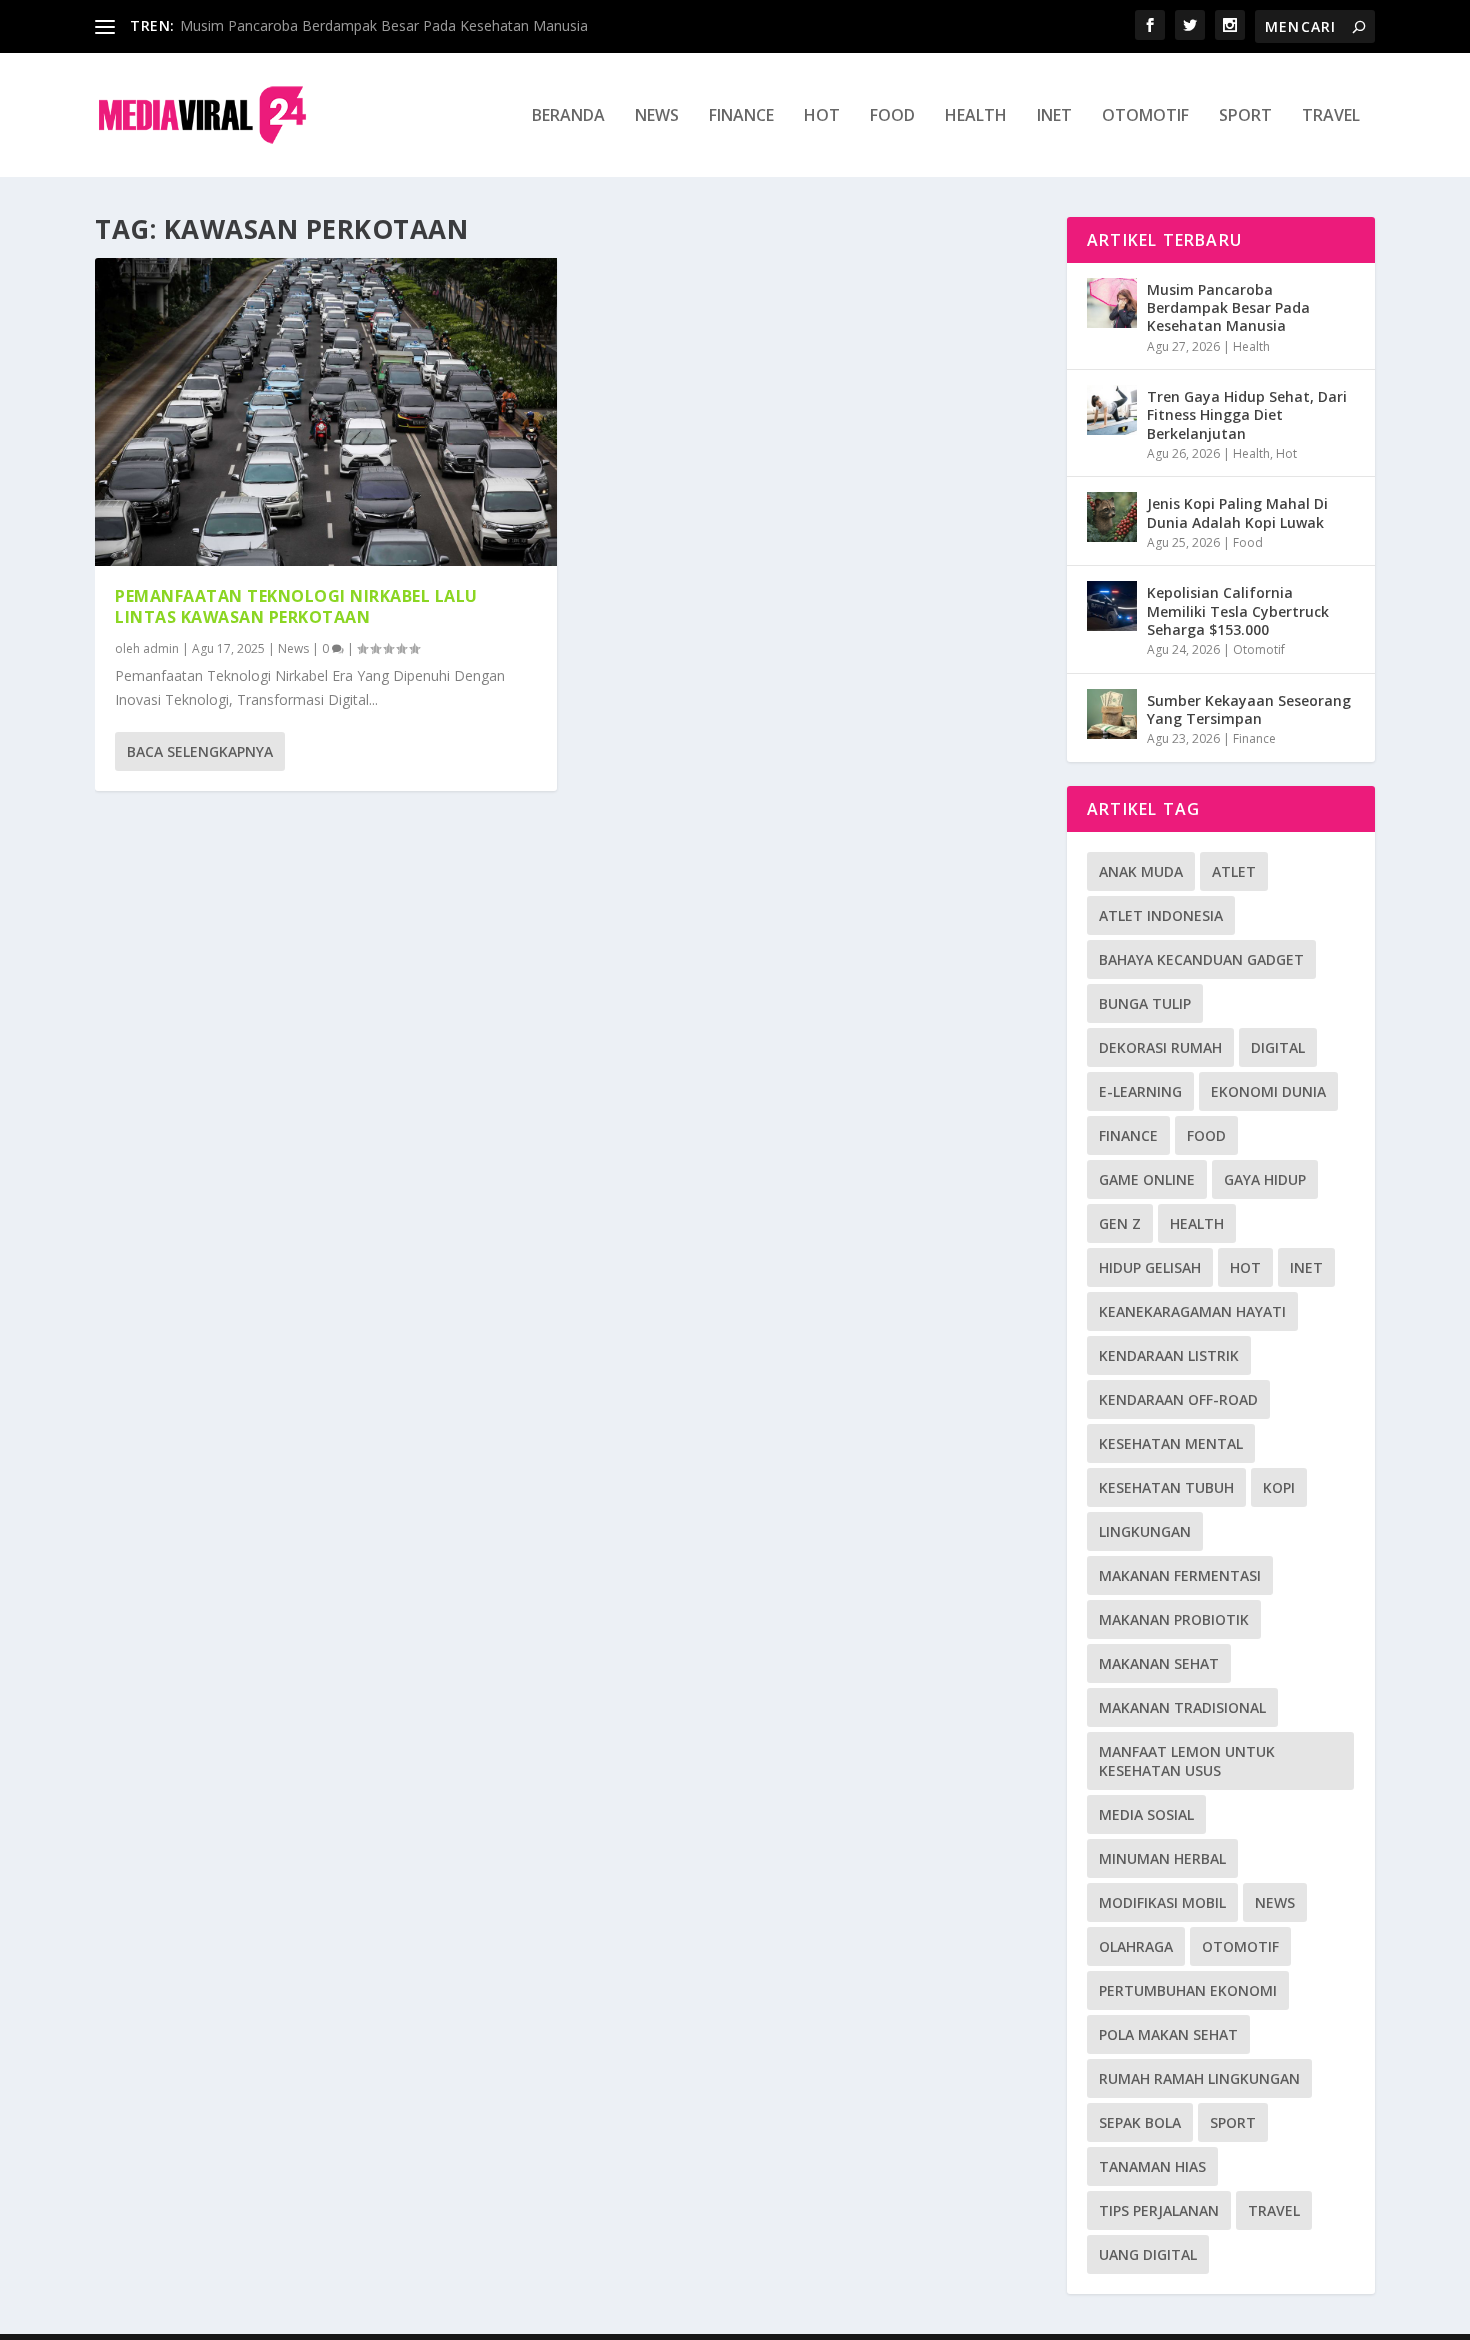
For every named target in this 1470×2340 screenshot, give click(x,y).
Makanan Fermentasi (1180, 1575)
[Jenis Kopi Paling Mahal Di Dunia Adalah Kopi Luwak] (1112, 517)
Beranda (568, 116)
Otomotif (1145, 116)
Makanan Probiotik (1174, 1619)
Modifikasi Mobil (1162, 1902)
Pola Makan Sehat (1168, 2034)
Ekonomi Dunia (1268, 1091)
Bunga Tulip (1145, 1003)
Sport (1245, 116)
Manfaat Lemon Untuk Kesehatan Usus (1187, 1761)
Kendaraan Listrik (1169, 1355)
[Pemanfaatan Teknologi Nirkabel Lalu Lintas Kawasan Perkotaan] (326, 412)
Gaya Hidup (1265, 1179)
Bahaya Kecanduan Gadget (1201, 959)
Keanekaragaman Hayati (1192, 1311)
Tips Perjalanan (1159, 2210)
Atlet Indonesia (1161, 915)
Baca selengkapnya (200, 751)
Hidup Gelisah (1150, 1267)
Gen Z (1120, 1223)
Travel (1331, 116)
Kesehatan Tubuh (1166, 1487)
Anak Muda (1141, 871)
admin (161, 648)
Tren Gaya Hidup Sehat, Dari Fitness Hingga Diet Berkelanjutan (1247, 414)
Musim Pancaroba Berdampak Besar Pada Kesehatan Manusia (384, 25)
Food (892, 116)
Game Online (1147, 1179)
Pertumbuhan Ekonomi (1188, 1990)
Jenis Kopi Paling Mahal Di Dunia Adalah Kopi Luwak (1237, 512)
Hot (822, 116)
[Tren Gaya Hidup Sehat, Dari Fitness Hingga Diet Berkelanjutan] (1112, 410)
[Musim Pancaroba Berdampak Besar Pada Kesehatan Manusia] (1112, 303)
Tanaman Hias (1152, 2166)
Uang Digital (1148, 2254)
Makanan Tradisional (1182, 1707)
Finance (741, 116)
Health (976, 116)
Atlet (1234, 871)
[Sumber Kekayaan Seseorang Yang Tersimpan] (1112, 714)
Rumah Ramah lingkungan (1199, 2078)
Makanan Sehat (1159, 1663)
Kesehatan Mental (1171, 1443)
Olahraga (1136, 1946)
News (657, 116)
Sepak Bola (1140, 2122)
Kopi (1279, 1487)
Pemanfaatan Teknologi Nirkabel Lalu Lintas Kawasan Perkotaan (296, 606)
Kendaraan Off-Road (1178, 1399)
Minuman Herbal (1162, 1858)
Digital (1278, 1047)
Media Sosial (1146, 1814)
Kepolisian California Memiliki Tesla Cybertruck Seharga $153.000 (1238, 610)
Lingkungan (1145, 1531)
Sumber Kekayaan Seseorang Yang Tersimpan (1249, 709)
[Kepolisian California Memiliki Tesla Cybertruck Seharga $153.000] (1112, 606)
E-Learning (1140, 1091)
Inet (1054, 116)
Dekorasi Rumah (1160, 1047)
